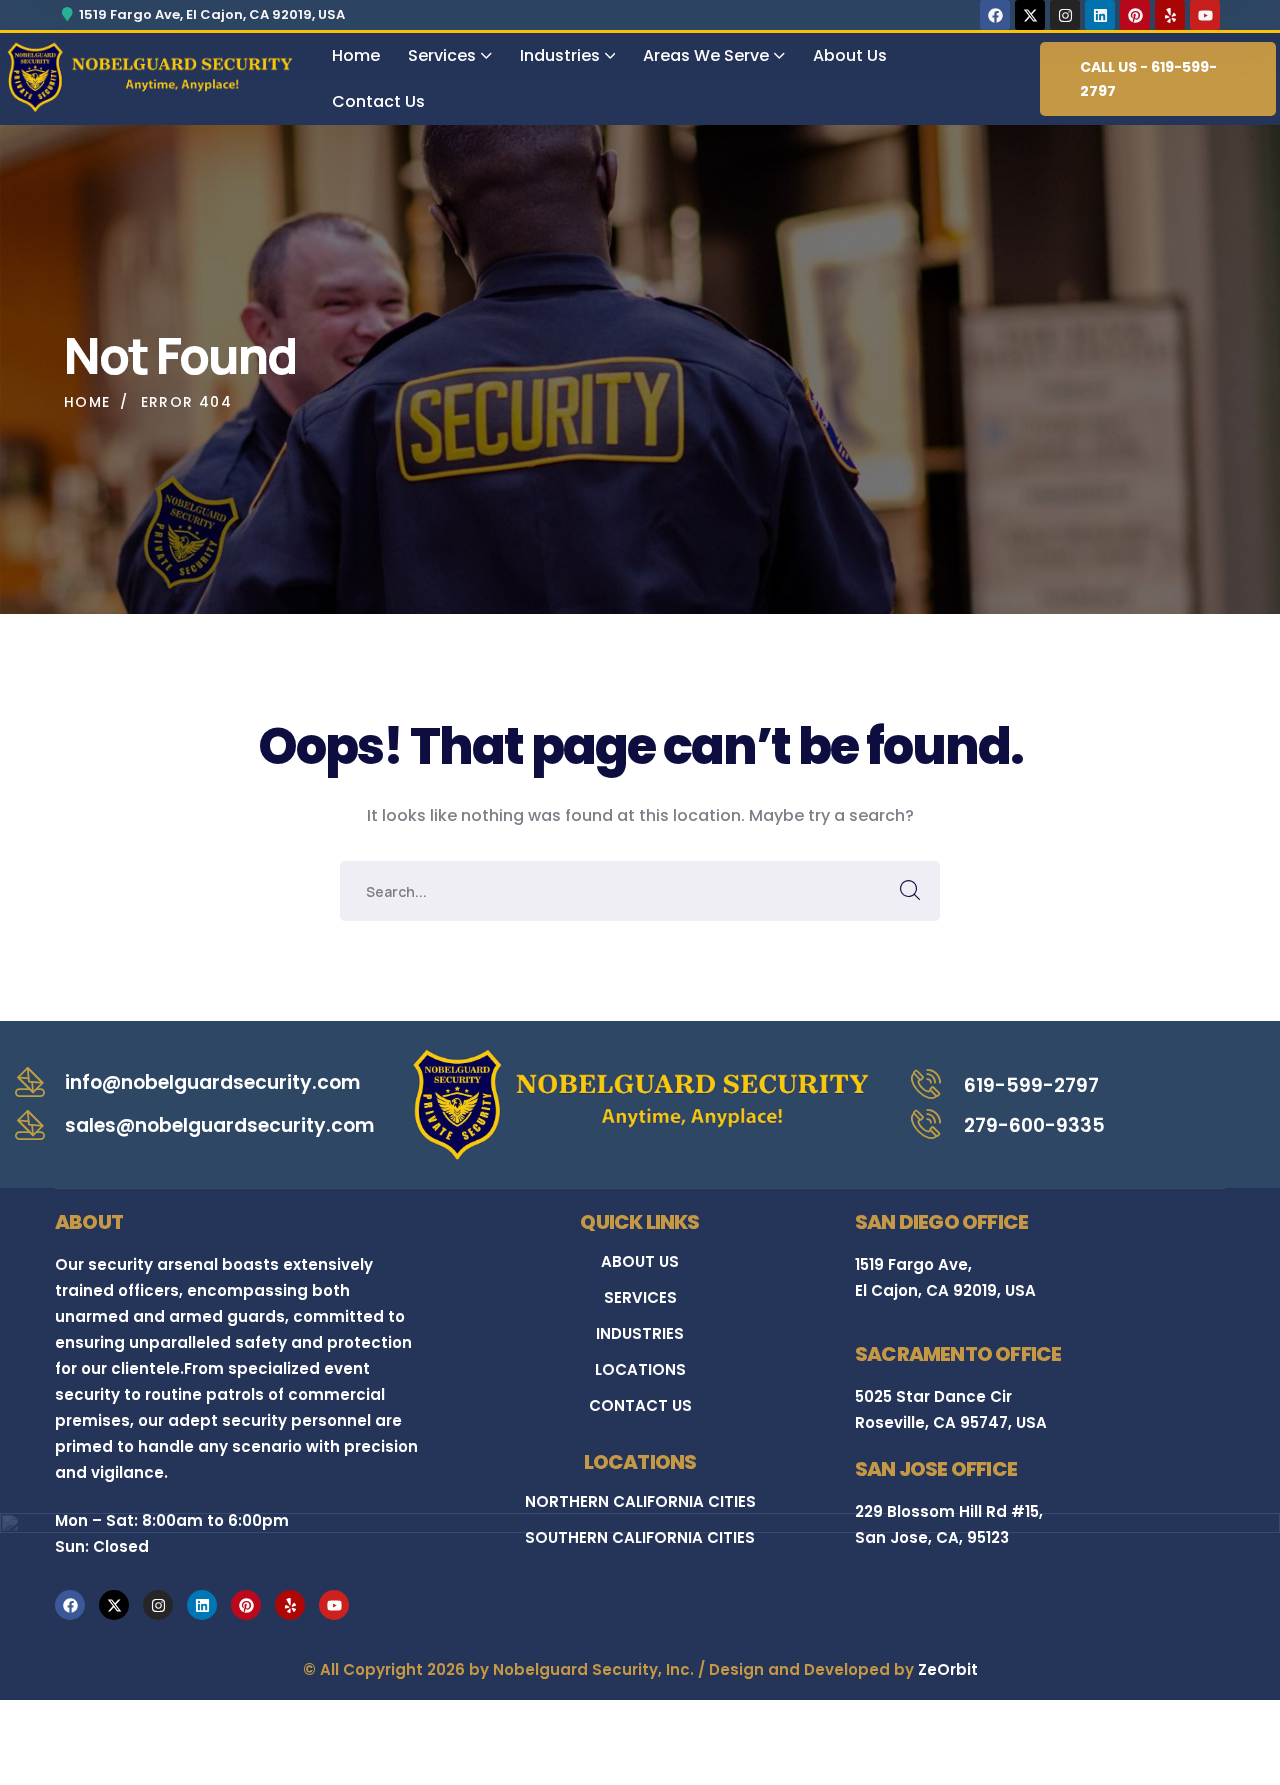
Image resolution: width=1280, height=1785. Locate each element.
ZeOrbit (948, 1669)
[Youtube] (1205, 15)
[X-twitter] (1030, 15)
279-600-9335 (1034, 1125)
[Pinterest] (1135, 15)
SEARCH (910, 891)
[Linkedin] (1100, 15)
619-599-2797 (1031, 1085)
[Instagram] (1065, 15)
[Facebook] (995, 15)
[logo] (149, 75)
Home (87, 402)
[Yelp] (1170, 15)
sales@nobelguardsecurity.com (219, 1125)
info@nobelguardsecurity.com (212, 1082)
